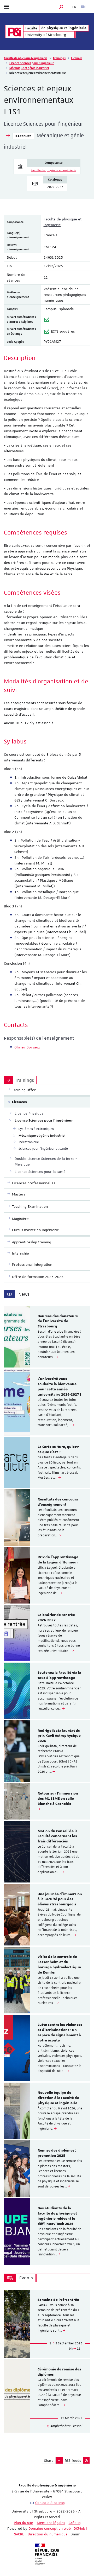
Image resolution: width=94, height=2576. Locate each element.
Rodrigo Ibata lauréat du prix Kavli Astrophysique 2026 (59, 1736)
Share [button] (49, 2460)
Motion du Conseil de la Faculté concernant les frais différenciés (58, 1836)
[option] (47, 1337)
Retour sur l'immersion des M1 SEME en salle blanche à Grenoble (58, 1799)
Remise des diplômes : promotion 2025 (57, 2153)
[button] (61, 7)
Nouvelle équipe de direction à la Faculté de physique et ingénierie (58, 2098)
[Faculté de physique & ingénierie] (14, 31)
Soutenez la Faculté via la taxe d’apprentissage (59, 1675)
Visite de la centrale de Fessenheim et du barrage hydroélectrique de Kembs (59, 1965)
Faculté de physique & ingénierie (26, 58)
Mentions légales (51, 2523)
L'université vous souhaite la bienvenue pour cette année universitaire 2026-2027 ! (59, 1387)
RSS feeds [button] (73, 2460)
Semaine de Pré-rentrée (58, 2300)
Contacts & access (50, 2503)
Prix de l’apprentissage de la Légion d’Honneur (58, 1560)
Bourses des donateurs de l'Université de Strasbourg (58, 1321)
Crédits (75, 2523)
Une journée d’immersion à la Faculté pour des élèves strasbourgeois (60, 1899)
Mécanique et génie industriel (29, 68)
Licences (77, 58)
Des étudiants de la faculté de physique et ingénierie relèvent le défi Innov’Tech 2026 (57, 2216)
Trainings (59, 58)
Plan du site (23, 2523)
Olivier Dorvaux (27, 1047)
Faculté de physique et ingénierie (54, 170)
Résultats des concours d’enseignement (58, 1502)
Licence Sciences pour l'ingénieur (32, 63)
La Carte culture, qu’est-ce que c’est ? (58, 1449)
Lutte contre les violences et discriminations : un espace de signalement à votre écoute (60, 2033)
